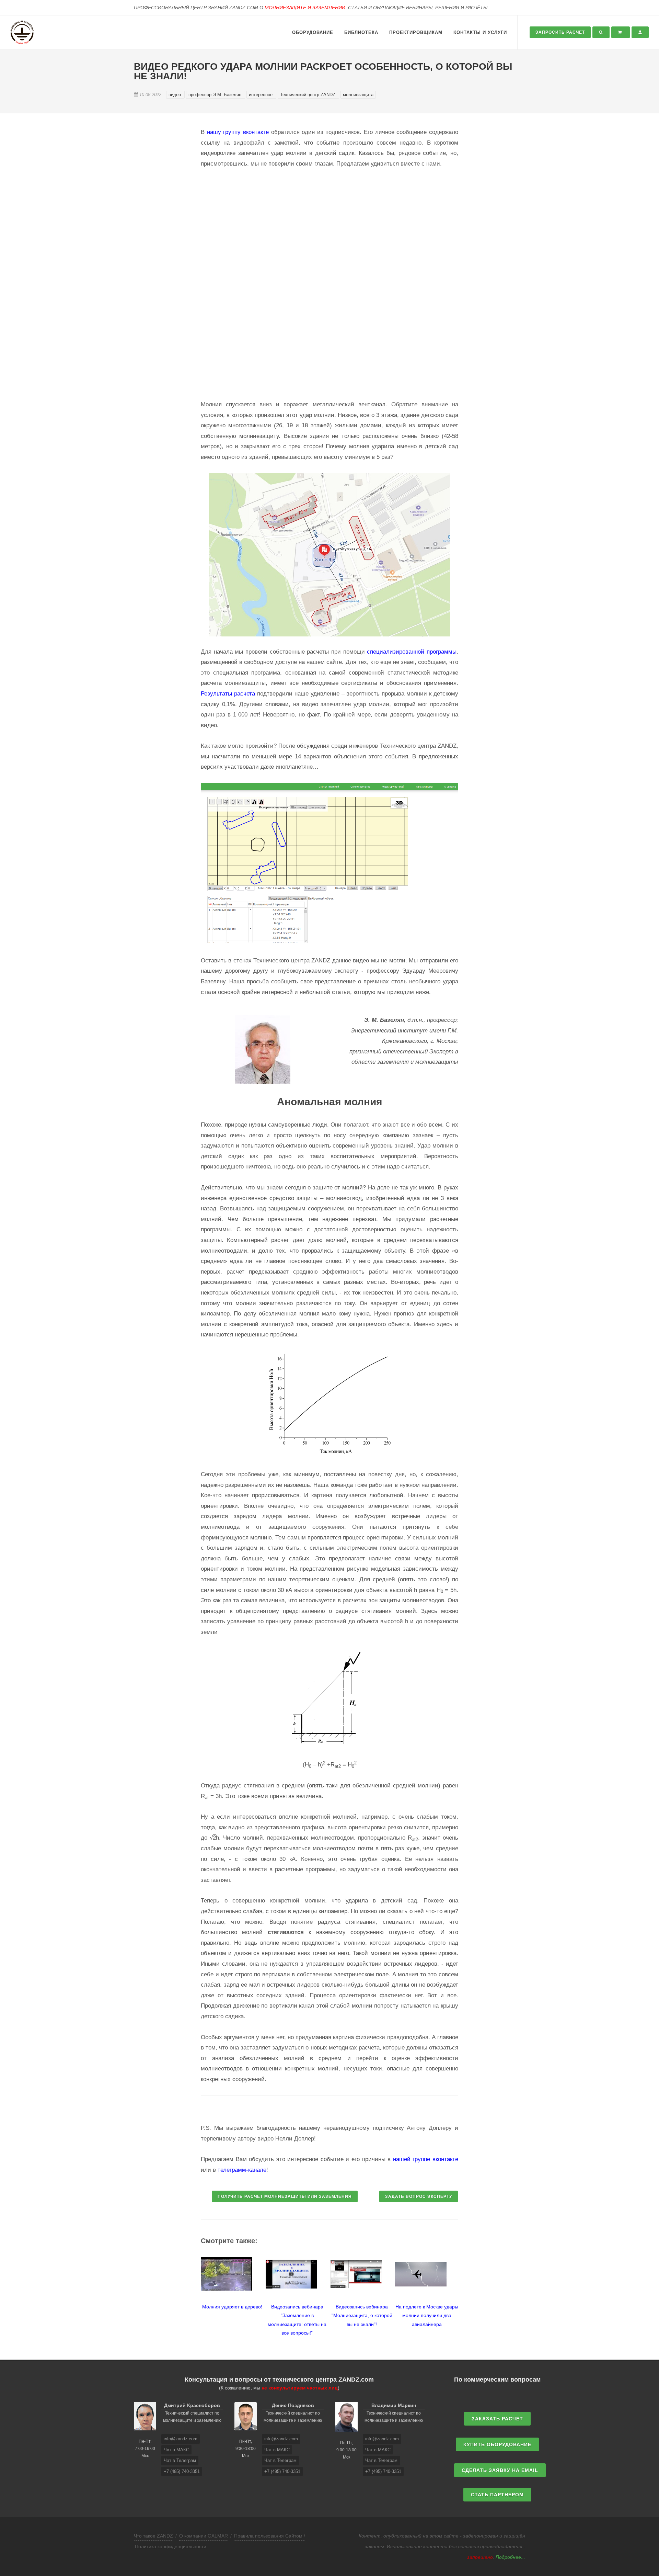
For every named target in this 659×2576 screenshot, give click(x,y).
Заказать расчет (497, 2419)
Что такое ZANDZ (153, 2536)
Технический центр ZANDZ (308, 95)
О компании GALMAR (204, 2536)
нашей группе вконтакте (426, 2159)
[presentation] (195, 2293)
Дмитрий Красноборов (192, 2405)
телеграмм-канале (242, 2170)
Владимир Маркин (394, 2405)
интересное (261, 95)
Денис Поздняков (293, 2405)
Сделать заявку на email (500, 2470)
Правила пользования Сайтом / (270, 2536)
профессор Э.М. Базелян (216, 95)
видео (175, 95)
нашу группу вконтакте (238, 132)
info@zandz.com (181, 2439)
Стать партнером (497, 2495)
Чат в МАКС (176, 2450)
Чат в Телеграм (180, 2460)
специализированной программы (412, 652)
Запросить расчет (560, 32)
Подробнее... (510, 2557)
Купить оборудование (497, 2444)
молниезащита (358, 95)
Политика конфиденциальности (171, 2546)
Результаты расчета (228, 694)
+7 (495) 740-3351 (182, 2471)
